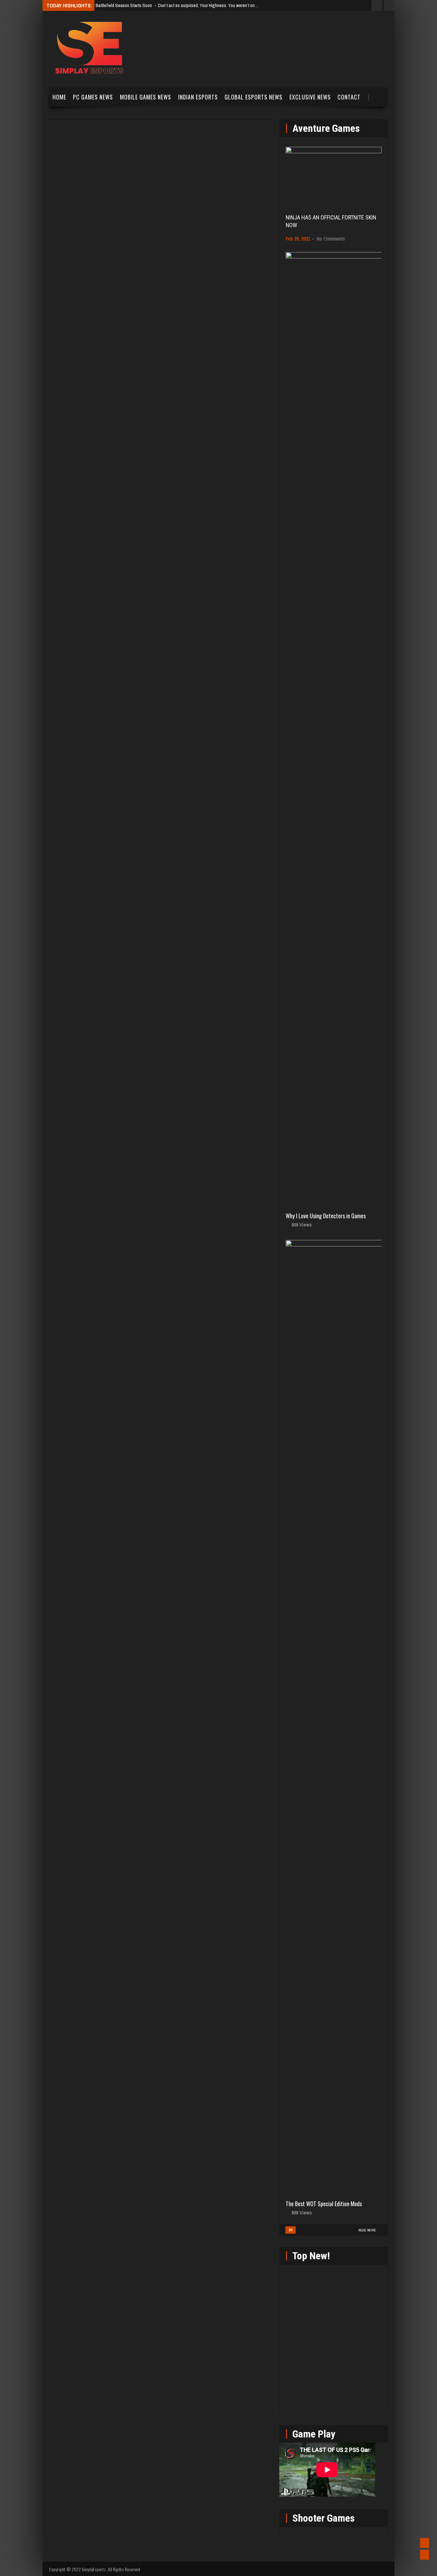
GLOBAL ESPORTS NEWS (254, 97)
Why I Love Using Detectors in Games (326, 1216)
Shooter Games (324, 2518)
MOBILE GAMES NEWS (146, 97)
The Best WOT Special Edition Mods (324, 2204)
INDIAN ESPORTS (198, 97)
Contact (349, 97)
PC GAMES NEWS (93, 97)
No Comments (331, 239)
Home (59, 97)
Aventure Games (326, 128)
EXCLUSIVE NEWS (310, 97)
